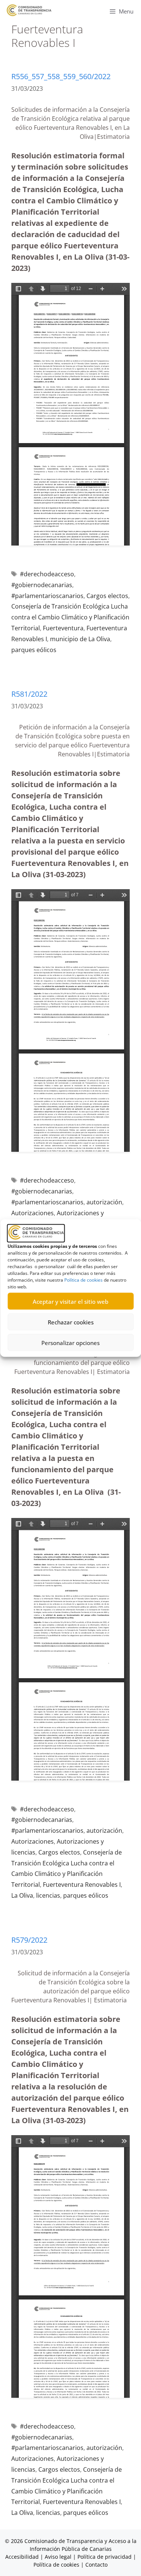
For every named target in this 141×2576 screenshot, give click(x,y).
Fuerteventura (63, 628)
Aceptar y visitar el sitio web (70, 1301)
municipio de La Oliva (80, 639)
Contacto (96, 2565)
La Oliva (22, 1895)
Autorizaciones (33, 1213)
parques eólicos (34, 650)
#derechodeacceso (47, 574)
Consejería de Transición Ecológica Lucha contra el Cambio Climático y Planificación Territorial (70, 617)
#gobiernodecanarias (42, 585)
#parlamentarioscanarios (47, 596)
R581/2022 (29, 694)
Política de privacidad (105, 2557)
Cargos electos (107, 596)
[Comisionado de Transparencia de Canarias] (29, 10)
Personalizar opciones (70, 1342)
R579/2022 (29, 1940)
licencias (48, 1895)
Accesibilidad (23, 2557)
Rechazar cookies (71, 1322)
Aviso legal (58, 2557)
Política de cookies (83, 1280)
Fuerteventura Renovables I (82, 1885)
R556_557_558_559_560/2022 (61, 76)
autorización (104, 1202)
